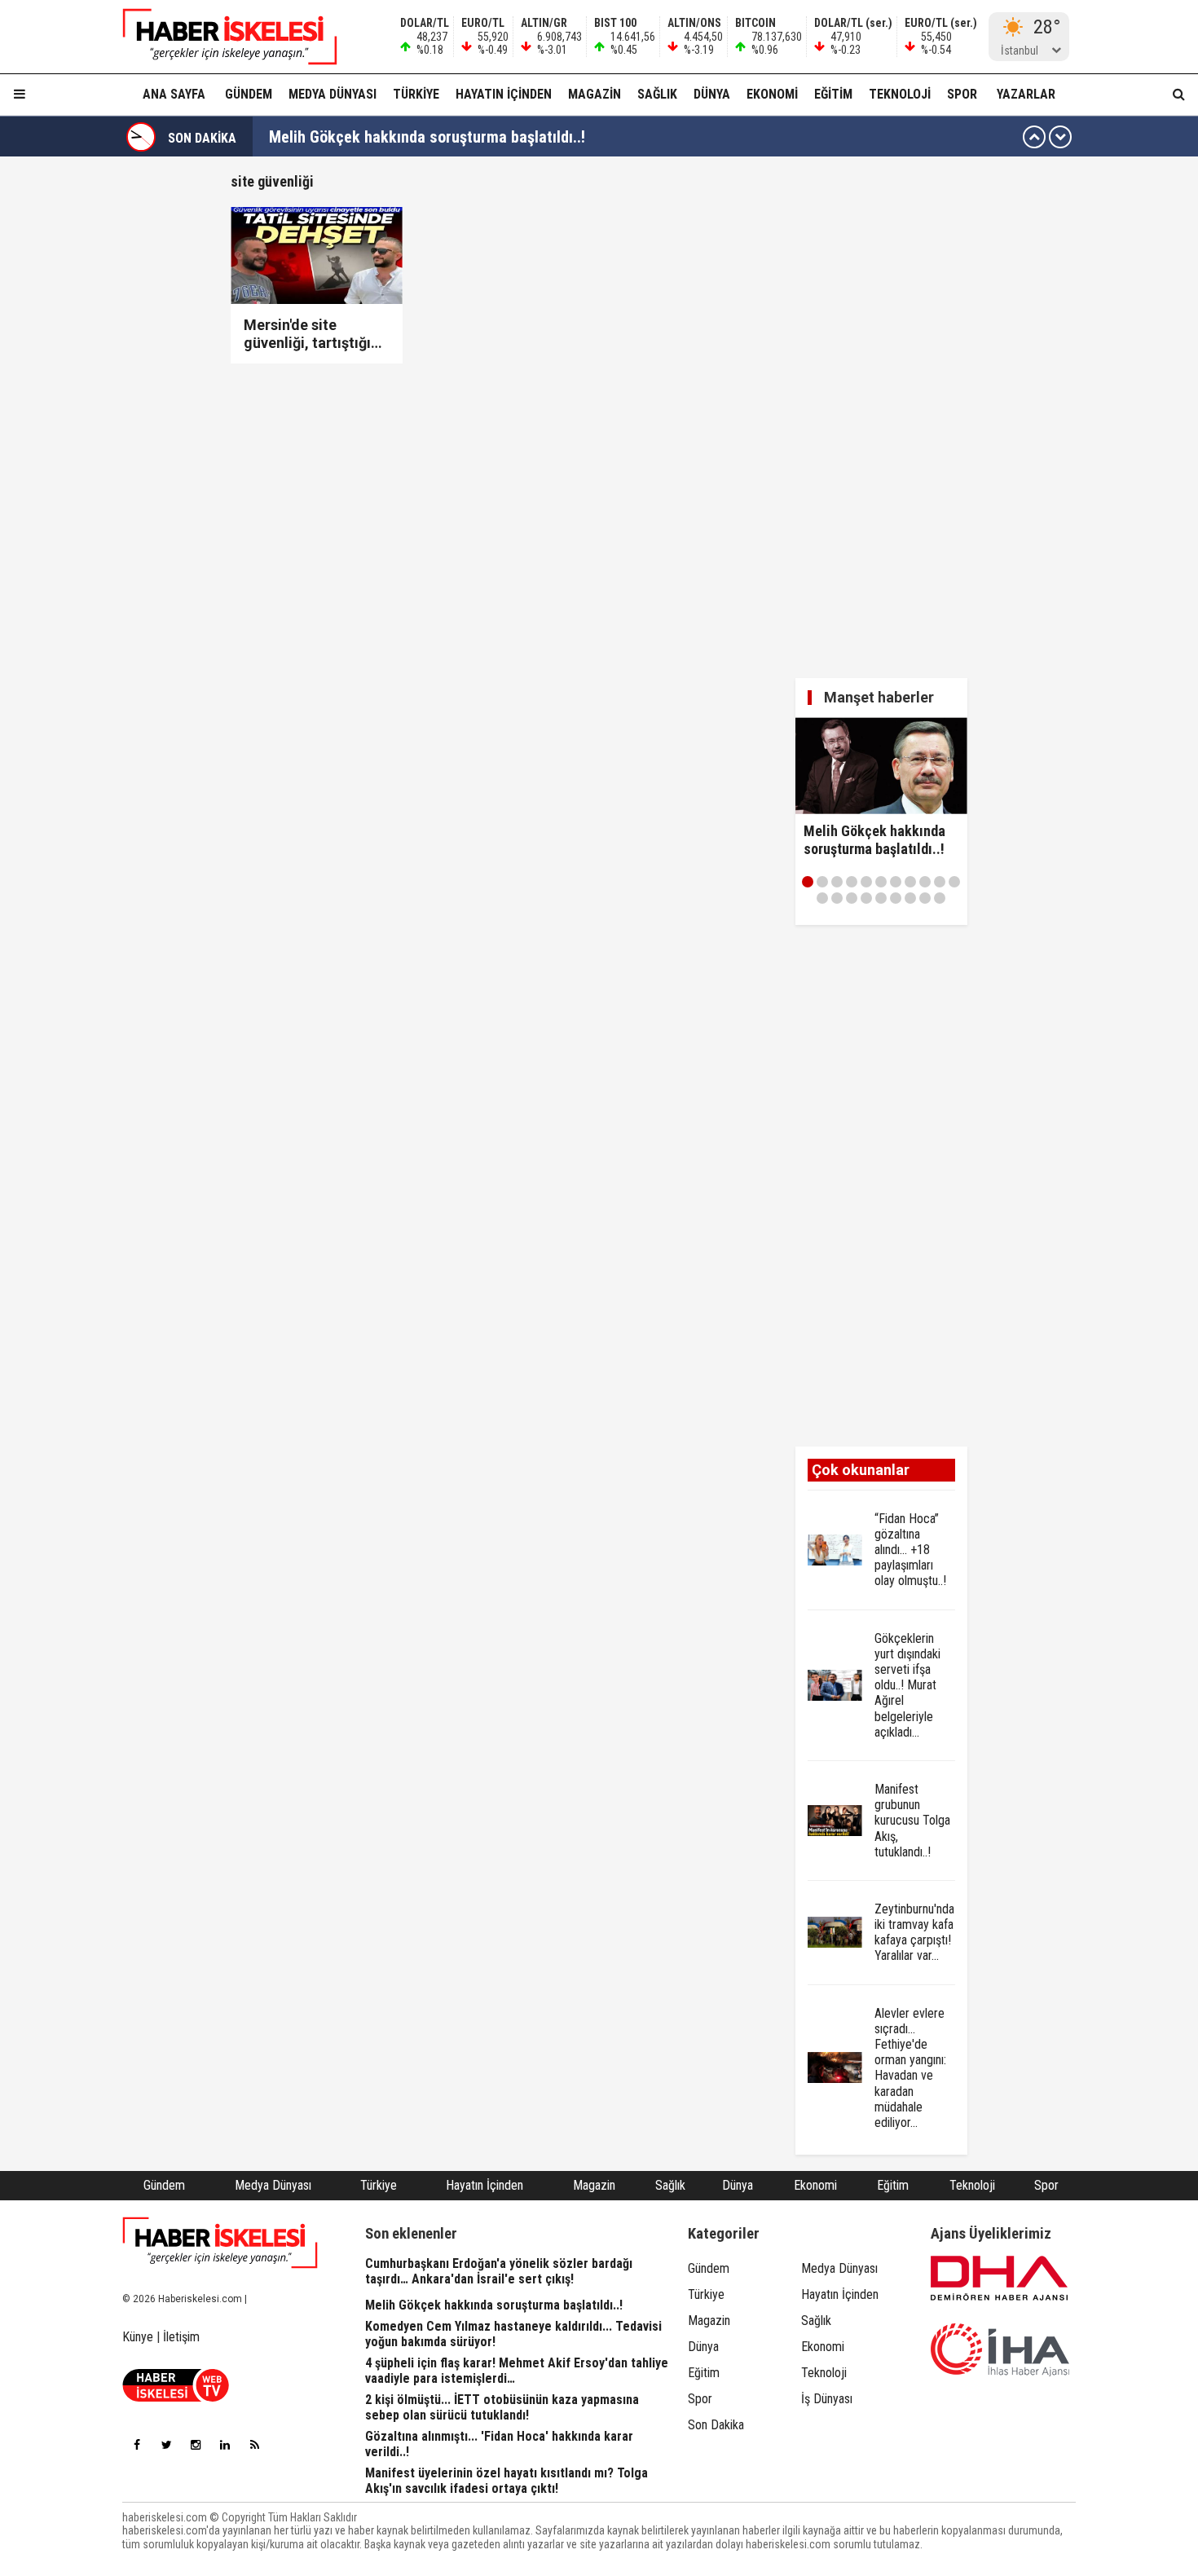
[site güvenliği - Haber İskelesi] (220, 37)
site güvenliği (272, 181)
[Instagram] (196, 2445)
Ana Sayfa (174, 94)
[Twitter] (166, 2445)
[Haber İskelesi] (220, 2243)
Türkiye (416, 94)
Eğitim (833, 94)
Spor (962, 94)
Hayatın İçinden (504, 94)
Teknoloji (900, 94)
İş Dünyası (827, 2399)
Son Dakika (716, 2425)
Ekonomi (772, 94)
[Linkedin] (225, 2445)
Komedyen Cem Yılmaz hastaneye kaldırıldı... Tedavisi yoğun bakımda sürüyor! (532, 137)
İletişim (181, 2337)
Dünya (712, 94)
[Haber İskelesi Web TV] (176, 2397)
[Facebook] (137, 2445)
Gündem (249, 94)
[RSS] (254, 2445)
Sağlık (657, 94)
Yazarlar (1026, 94)
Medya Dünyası (333, 94)
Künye (138, 2337)
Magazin (595, 94)
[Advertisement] (153, 417)
